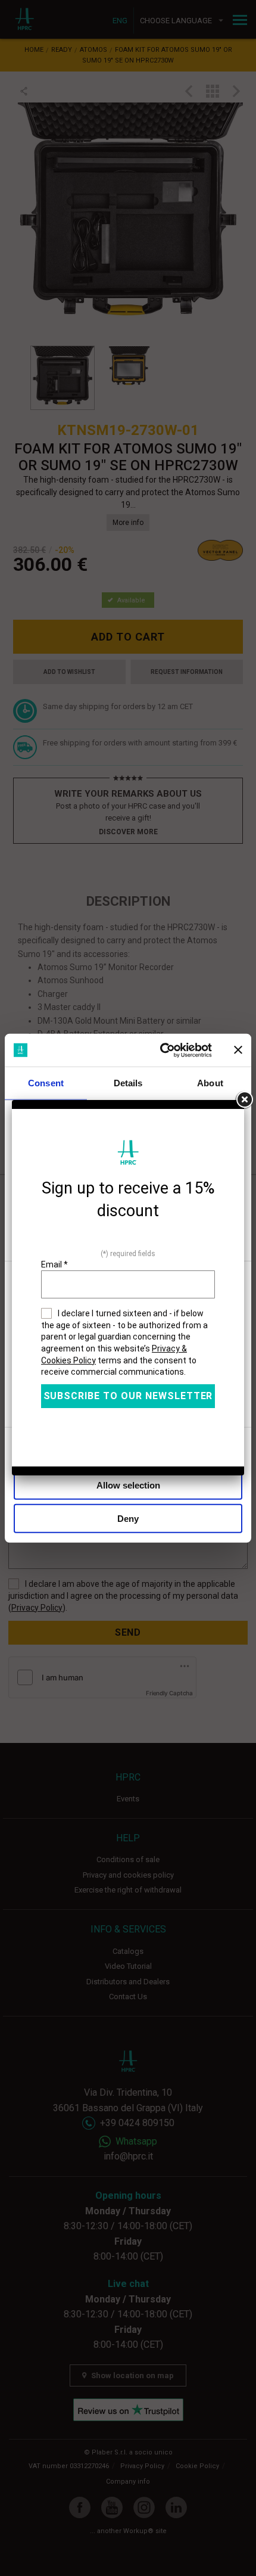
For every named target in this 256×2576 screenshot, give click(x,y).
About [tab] (210, 1083)
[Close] (244, 1100)
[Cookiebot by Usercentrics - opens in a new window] (161, 1050)
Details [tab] (128, 1083)
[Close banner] (238, 1050)
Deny (128, 1519)
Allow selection (128, 1485)
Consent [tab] (46, 1083)
